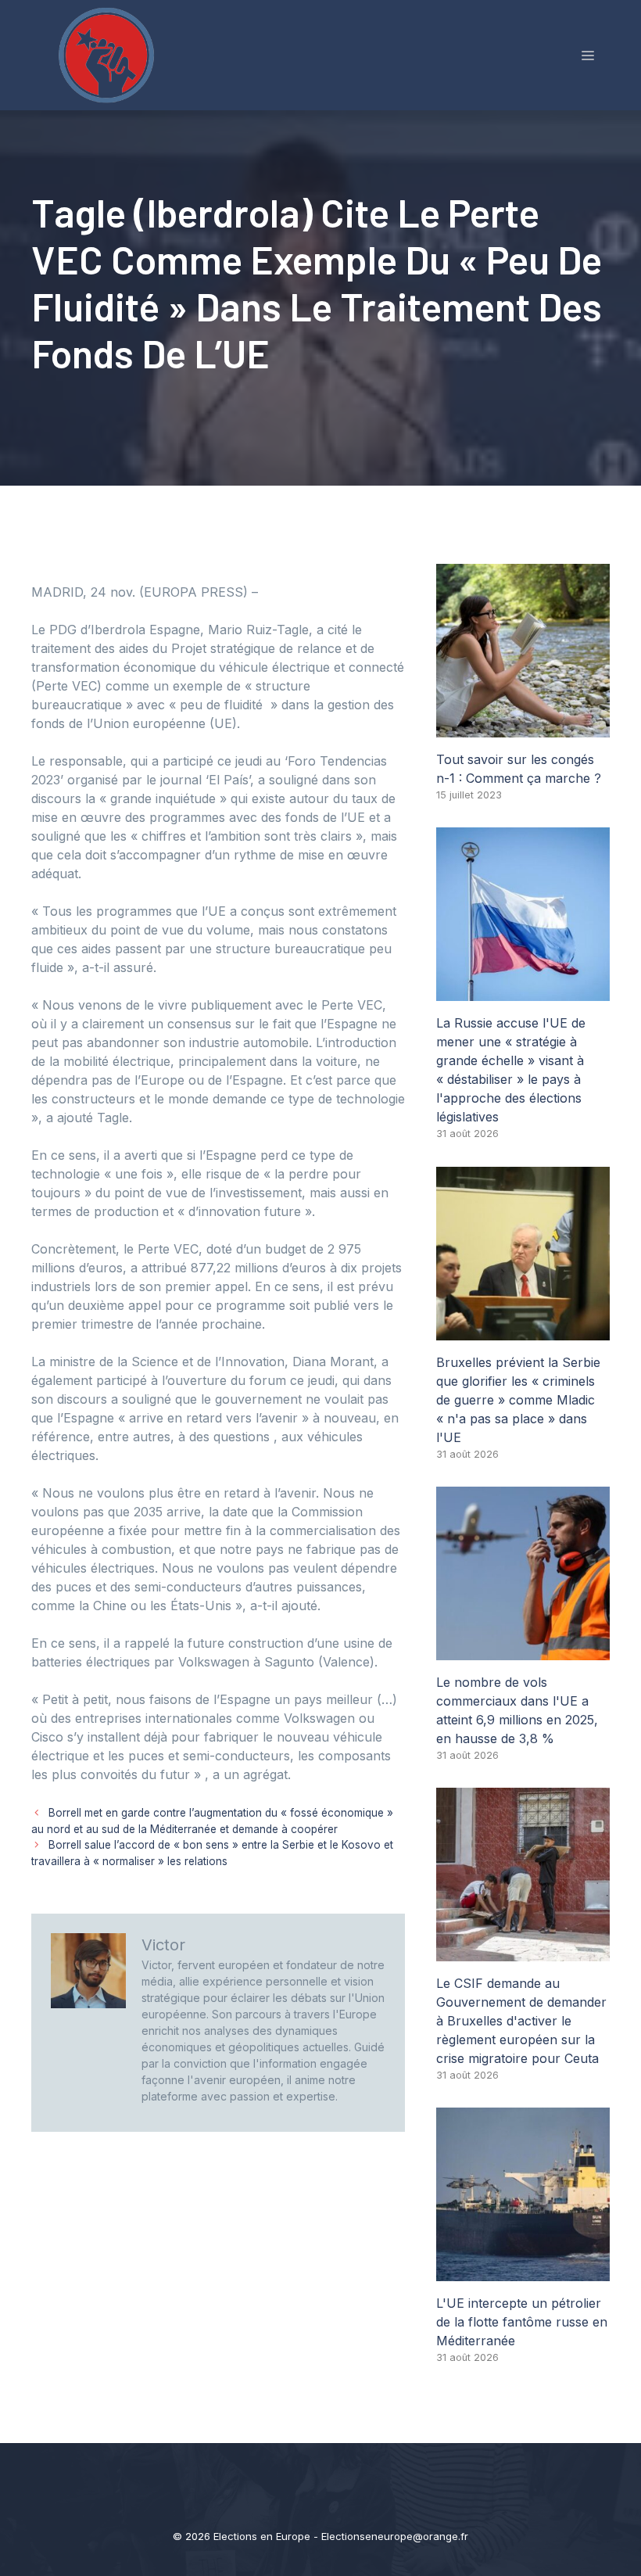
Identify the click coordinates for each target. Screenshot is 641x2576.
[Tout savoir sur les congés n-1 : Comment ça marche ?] (523, 728)
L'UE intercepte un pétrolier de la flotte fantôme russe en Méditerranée (522, 2322)
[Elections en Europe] (109, 54)
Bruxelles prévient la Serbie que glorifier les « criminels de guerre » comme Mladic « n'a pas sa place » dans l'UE (518, 1400)
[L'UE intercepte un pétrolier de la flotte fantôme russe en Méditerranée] (523, 2272)
